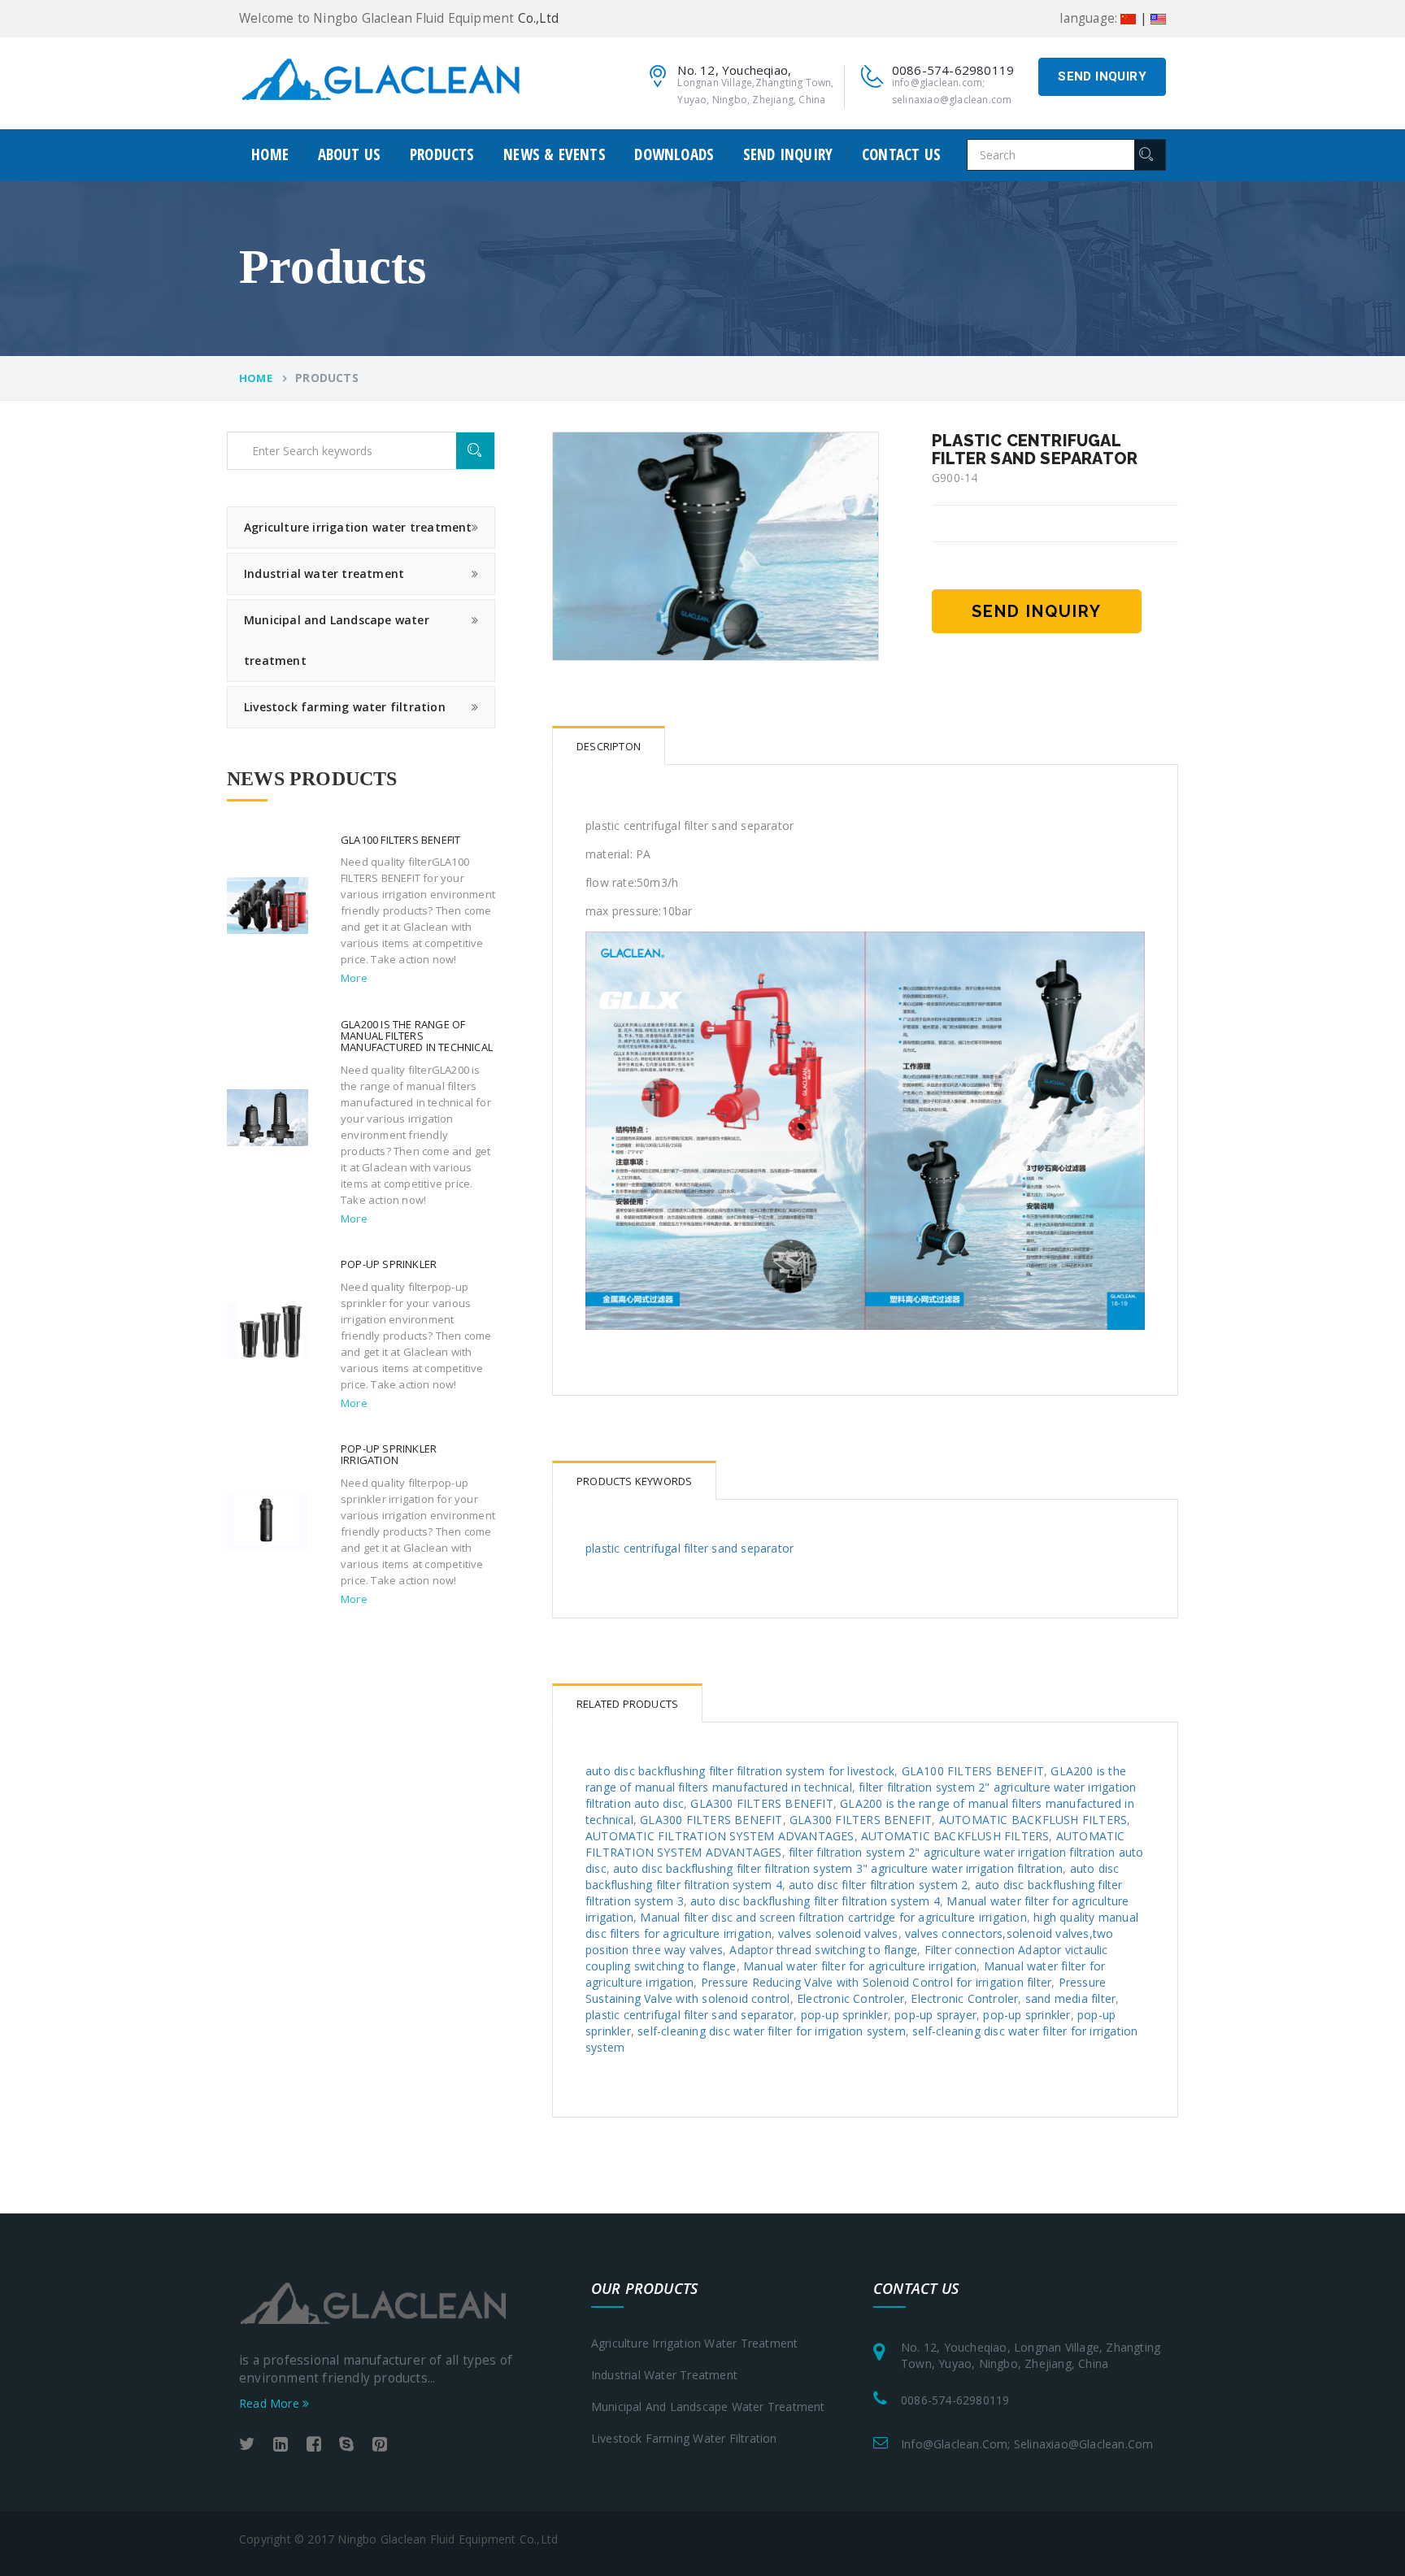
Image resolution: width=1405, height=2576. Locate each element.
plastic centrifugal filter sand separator (689, 1548)
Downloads (674, 155)
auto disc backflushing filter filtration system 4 (815, 1901)
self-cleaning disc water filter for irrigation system (772, 2031)
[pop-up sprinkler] (268, 1329)
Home (270, 155)
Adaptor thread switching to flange (823, 1950)
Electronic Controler (850, 1998)
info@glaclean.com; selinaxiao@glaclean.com (1027, 2444)
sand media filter (1070, 1998)
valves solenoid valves (838, 1933)
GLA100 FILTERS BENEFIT (973, 1771)
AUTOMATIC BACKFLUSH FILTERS (1033, 1820)
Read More (271, 2403)
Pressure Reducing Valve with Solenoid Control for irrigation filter (876, 1982)
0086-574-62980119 (955, 2400)
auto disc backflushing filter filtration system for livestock (740, 1771)
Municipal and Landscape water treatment (337, 640)
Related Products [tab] (627, 1704)
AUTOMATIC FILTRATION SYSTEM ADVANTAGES (720, 1836)
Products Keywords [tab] (634, 1481)
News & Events (555, 155)
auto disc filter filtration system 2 (878, 1885)
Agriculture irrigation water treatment (358, 527)
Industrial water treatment (324, 573)
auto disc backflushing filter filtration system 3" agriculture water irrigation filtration (838, 1868)
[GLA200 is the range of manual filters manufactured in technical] (268, 1116)
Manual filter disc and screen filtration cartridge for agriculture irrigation (833, 1917)
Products (442, 155)
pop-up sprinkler (844, 2015)
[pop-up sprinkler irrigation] (268, 1519)
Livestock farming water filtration (345, 707)
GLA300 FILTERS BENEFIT (761, 1803)
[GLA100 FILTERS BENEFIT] (268, 904)
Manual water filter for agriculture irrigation (860, 1966)
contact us (901, 155)
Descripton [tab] (609, 746)
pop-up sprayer (935, 2015)
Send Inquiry (1102, 76)
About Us (350, 155)
